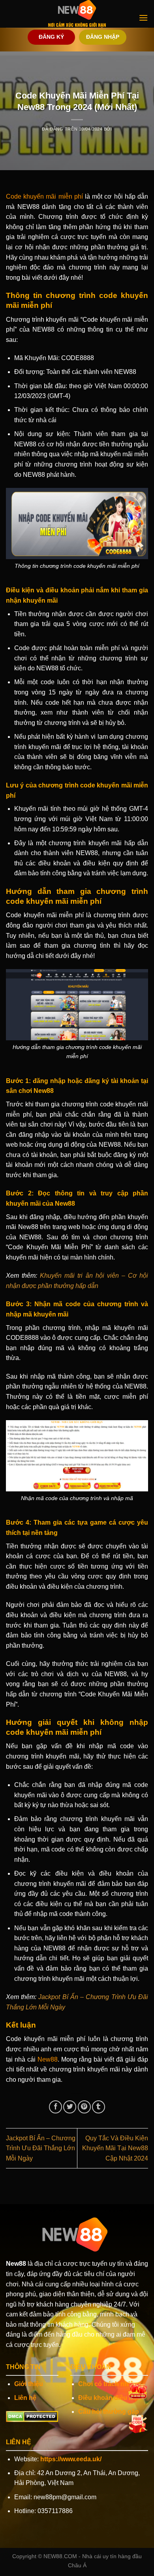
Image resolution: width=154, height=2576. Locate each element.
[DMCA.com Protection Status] (32, 2416)
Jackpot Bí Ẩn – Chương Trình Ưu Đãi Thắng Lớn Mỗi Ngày (41, 2148)
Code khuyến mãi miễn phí (44, 196)
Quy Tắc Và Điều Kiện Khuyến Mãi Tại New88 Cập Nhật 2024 (115, 2148)
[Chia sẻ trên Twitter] (70, 2107)
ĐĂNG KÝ (51, 37)
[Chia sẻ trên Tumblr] (99, 2107)
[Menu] (143, 18)
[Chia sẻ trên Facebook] (55, 2107)
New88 (48, 2059)
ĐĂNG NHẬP (103, 37)
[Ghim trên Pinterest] (84, 2107)
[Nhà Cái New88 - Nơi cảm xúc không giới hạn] (77, 14)
